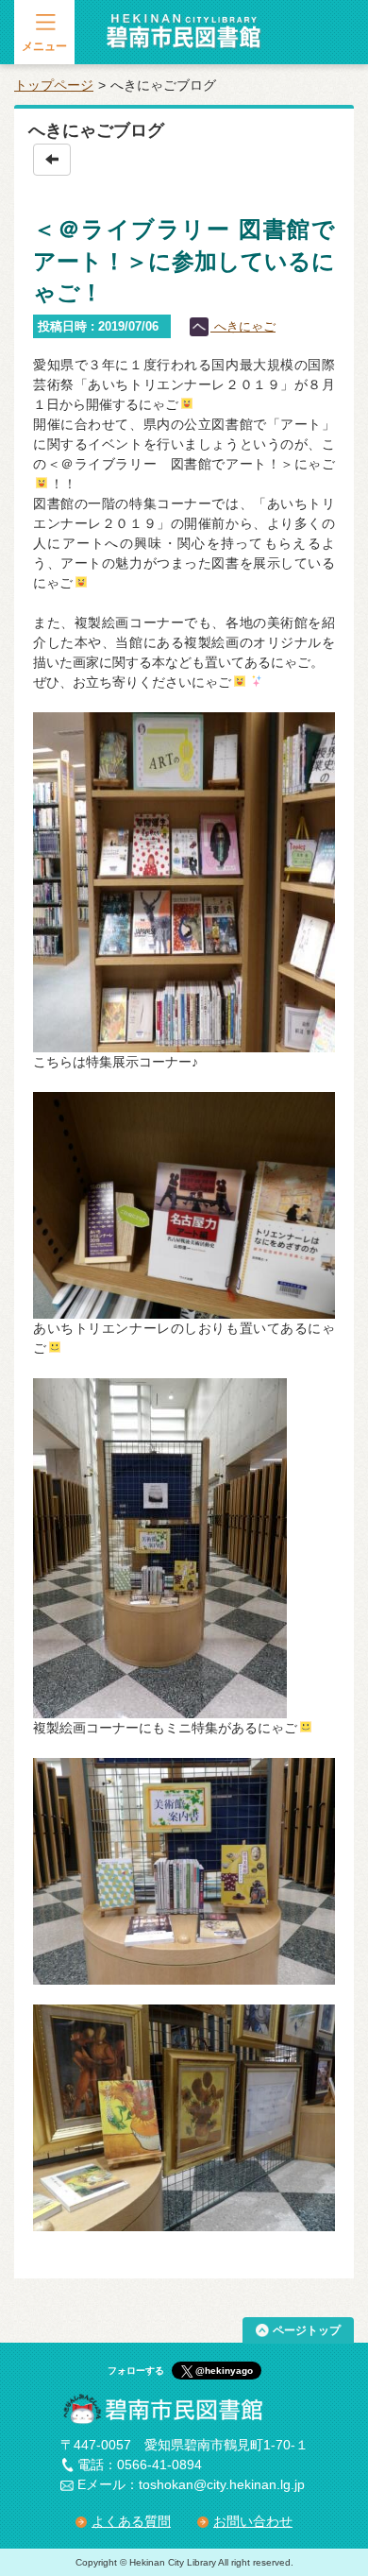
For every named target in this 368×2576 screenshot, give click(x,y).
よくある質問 (131, 2521)
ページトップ (307, 2330)
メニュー (44, 46)
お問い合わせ (253, 2521)
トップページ (54, 85)
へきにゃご (243, 326)
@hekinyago (224, 2371)
